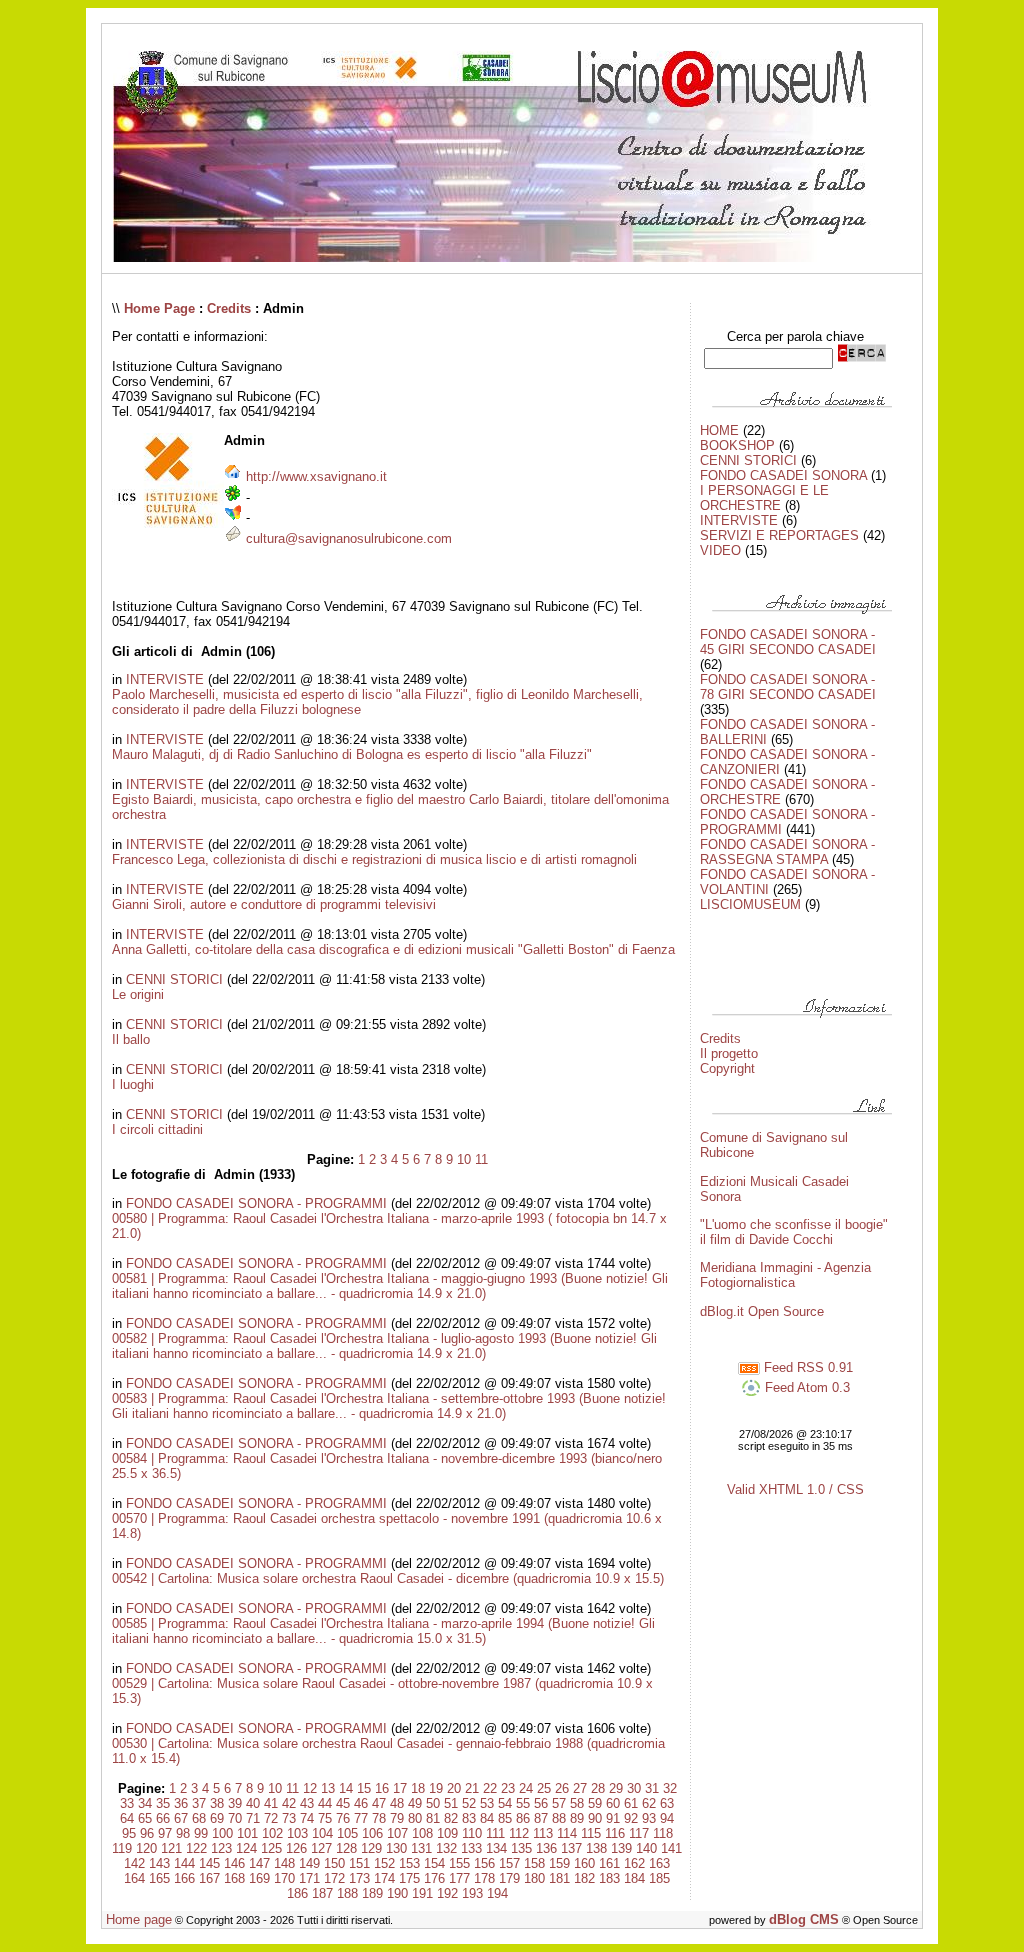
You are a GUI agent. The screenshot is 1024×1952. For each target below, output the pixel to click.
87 (541, 1818)
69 (217, 1818)
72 (271, 1818)
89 (577, 1818)
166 (184, 1878)
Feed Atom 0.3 (805, 1387)
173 (359, 1878)
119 (122, 1848)
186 (297, 1893)
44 (325, 1803)
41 (271, 1803)
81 (433, 1818)
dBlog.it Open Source (762, 1311)
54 (505, 1803)
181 (559, 1878)
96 (147, 1833)
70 (235, 1818)
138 (596, 1848)
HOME (719, 430)
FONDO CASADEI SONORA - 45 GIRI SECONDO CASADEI (788, 642)
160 (584, 1863)
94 (667, 1818)
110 (472, 1833)
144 (184, 1863)
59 (595, 1803)
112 (519, 1833)
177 (459, 1878)
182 (584, 1878)
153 (409, 1863)
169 (259, 1878)
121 (171, 1848)
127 (321, 1848)
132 (446, 1848)
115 (591, 1833)
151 (359, 1863)
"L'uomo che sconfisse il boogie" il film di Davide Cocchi (794, 1232)
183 (609, 1878)
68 (199, 1818)
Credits (229, 308)
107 (397, 1833)
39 (235, 1803)
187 (322, 1893)
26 (562, 1788)
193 (472, 1893)
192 (447, 1893)
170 (284, 1878)
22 (490, 1788)
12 (310, 1788)
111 (495, 1833)
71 (253, 1818)
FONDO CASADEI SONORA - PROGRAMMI (256, 1203)
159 (559, 1863)
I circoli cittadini (157, 1129)
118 (663, 1833)
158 (534, 1863)
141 (671, 1848)
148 (284, 1863)
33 (127, 1803)
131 (421, 1848)
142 (134, 1863)
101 (247, 1833)
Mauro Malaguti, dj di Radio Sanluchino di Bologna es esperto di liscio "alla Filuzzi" (352, 754)
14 (346, 1788)
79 (397, 1818)
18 (418, 1788)
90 (595, 1818)
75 (325, 1818)
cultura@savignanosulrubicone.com (349, 538)
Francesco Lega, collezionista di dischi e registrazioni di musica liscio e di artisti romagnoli (374, 859)
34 (145, 1803)
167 (209, 1878)
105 (347, 1833)
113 (543, 1833)
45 (343, 1803)
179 (509, 1878)
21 (472, 1788)
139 (621, 1848)
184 (634, 1878)
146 (234, 1863)
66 (163, 1818)
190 (397, 1893)
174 (384, 1878)
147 (259, 1863)
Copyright (727, 1068)
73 (289, 1818)
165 (159, 1878)
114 (567, 1833)
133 (471, 1848)
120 (146, 1848)
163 (659, 1863)
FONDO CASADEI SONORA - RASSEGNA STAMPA (787, 852)
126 (296, 1848)
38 (217, 1803)
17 (400, 1788)
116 (615, 1833)
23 (508, 1788)
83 (469, 1818)
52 (469, 1803)
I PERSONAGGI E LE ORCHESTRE (764, 498)
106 (372, 1833)
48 (397, 1803)
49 (415, 1803)
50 (433, 1803)
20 (454, 1788)
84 (487, 1818)
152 (384, 1863)
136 (546, 1848)
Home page (139, 1919)
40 (253, 1803)
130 (396, 1848)
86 (523, 1818)
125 (271, 1848)
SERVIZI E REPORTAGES (779, 535)
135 (521, 1848)
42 (289, 1803)
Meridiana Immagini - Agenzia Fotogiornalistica (785, 1275)
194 (497, 1893)
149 (309, 1863)
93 (649, 1818)
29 (616, 1788)
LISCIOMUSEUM (750, 904)
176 (434, 1878)
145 (209, 1863)
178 (484, 1878)
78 (379, 1818)
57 (559, 1803)
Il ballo (131, 1039)
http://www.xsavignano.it (316, 476)
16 (382, 1788)
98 (183, 1833)
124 (246, 1848)
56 (541, 1803)
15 (364, 1788)
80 (415, 1818)
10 (464, 1159)
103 (297, 1833)
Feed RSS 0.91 (806, 1367)
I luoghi (133, 1084)
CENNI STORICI (174, 979)
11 (481, 1159)
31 (652, 1788)
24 (526, 1788)
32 (670, 1788)
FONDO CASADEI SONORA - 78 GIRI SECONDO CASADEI (788, 687)
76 (343, 1818)
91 (613, 1818)
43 (307, 1803)
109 (447, 1833)
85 (505, 1818)
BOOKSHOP (737, 445)
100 (222, 1833)
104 (322, 1833)
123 (221, 1848)
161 (609, 1863)
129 (371, 1848)
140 (646, 1848)
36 (181, 1803)
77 (361, 1818)
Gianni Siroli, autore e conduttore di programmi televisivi (274, 904)
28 (598, 1788)
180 (534, 1878)
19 (436, 1788)
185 (659, 1878)
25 (544, 1788)
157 (509, 1863)
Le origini (138, 994)
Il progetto (729, 1053)
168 (234, 1878)
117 (639, 1833)
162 (634, 1863)
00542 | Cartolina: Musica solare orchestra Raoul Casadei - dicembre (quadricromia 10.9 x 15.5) (388, 1578)
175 (409, 1878)
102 (272, 1833)
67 (181, 1818)
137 (571, 1848)
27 (580, 1788)
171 (309, 1878)
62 (649, 1803)
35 (163, 1803)
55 (523, 1803)
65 (145, 1818)
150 (334, 1863)
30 (634, 1788)
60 (613, 1803)
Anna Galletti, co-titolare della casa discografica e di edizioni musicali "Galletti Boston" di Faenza (393, 949)
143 (159, 1863)
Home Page (159, 308)
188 (347, 1893)
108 (422, 1833)
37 (199, 1803)
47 (379, 1803)
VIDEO (720, 550)
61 (631, 1803)
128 (346, 1848)
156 (484, 1863)
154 (434, 1863)
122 (196, 1848)
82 (451, 1818)
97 (165, 1833)
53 (487, 1803)
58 (577, 1803)
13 (328, 1788)
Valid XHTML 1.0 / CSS (795, 1489)
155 (459, 1863)
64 (127, 1818)
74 (307, 1818)
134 (496, 1848)
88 (559, 1818)
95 (129, 1833)
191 (422, 1893)
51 (451, 1803)
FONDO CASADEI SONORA (783, 475)
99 (201, 1833)
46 (361, 1803)
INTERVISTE (165, 679)
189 (372, 1893)
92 (631, 1818)
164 (134, 1878)
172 (334, 1878)
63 (667, 1803)
